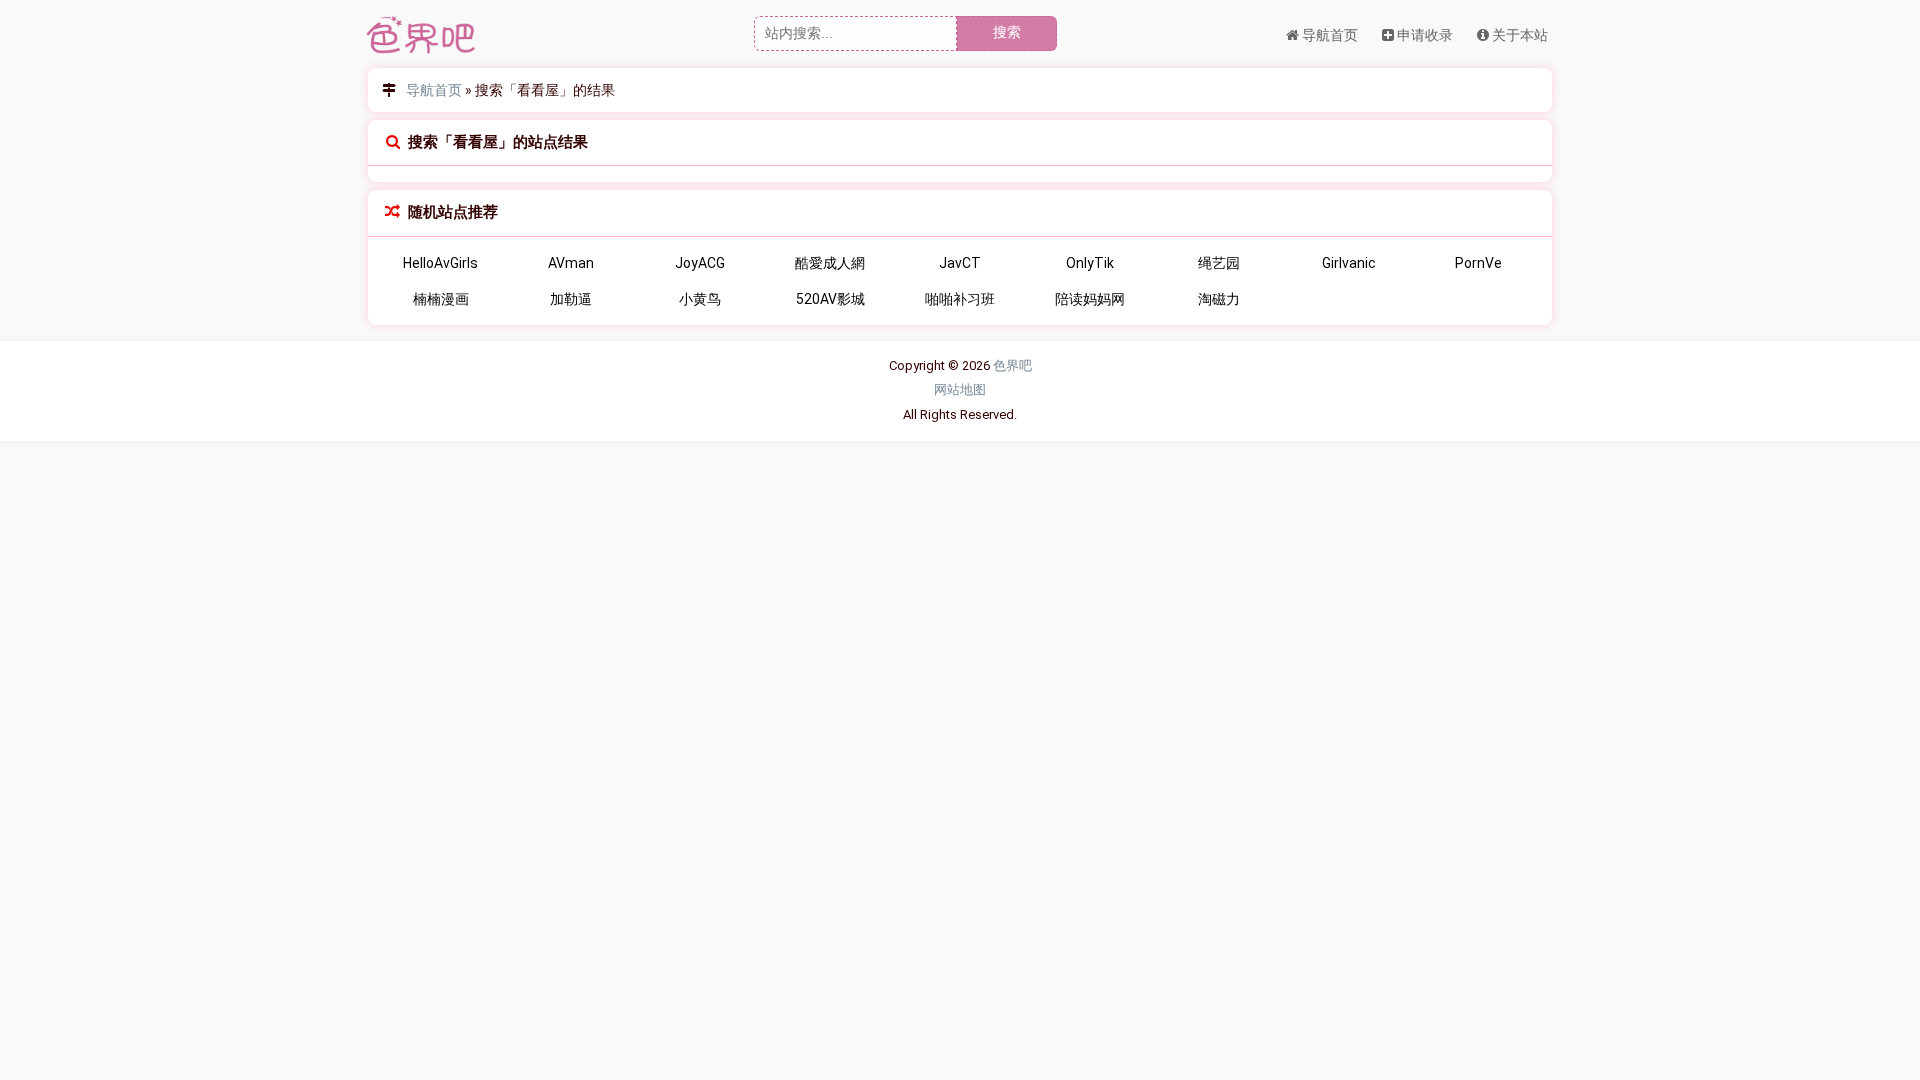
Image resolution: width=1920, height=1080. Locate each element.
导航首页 (1328, 35)
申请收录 (1423, 35)
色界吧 (1012, 365)
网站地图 (960, 389)
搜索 (1007, 32)
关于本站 (1518, 35)
